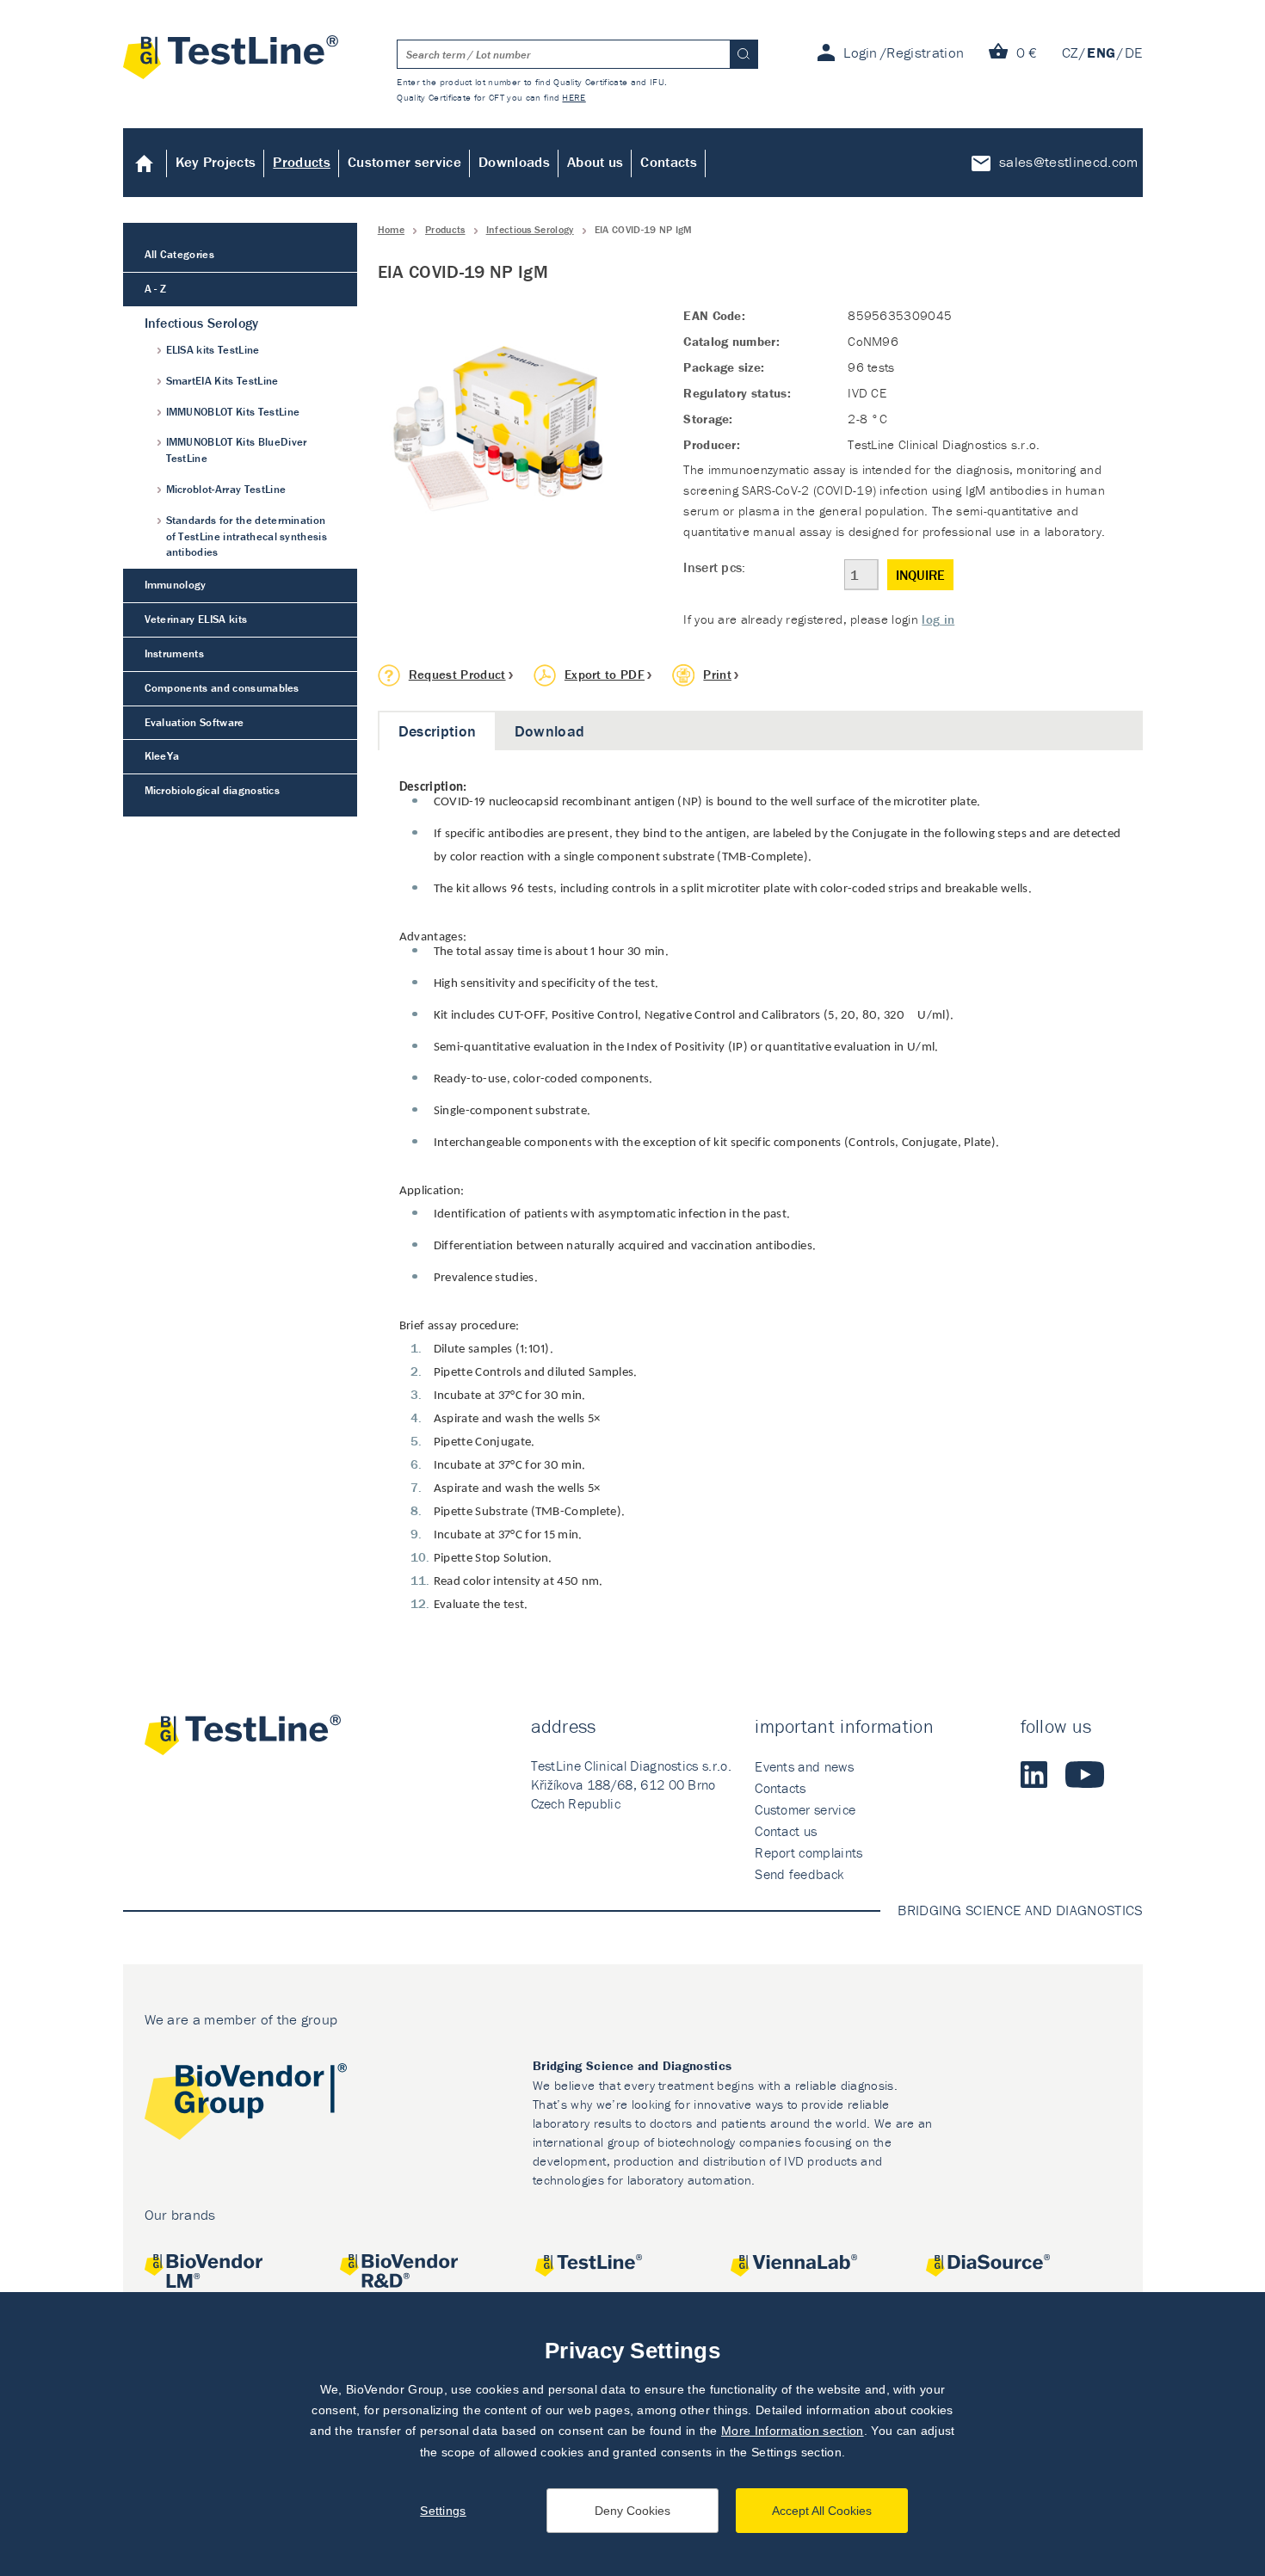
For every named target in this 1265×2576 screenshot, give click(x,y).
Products (302, 162)
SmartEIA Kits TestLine (222, 381)
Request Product (457, 674)
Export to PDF (605, 674)
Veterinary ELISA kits (196, 619)
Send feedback (799, 1874)
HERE (574, 97)
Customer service (404, 162)
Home (145, 163)
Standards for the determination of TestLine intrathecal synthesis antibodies (247, 536)
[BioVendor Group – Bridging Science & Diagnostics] (246, 2104)
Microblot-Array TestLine (226, 489)
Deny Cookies (632, 2511)
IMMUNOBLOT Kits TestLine (233, 412)
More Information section (793, 2431)
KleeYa (162, 756)
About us (595, 162)
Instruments (175, 653)
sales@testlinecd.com (1068, 162)
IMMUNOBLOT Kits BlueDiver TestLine (237, 450)
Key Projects (216, 162)
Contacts (669, 162)
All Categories (179, 254)
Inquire (920, 575)
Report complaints (808, 1852)
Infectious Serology (530, 229)
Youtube (1085, 1774)
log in (938, 619)
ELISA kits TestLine (213, 350)
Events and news (804, 1766)
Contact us (786, 1831)
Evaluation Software (194, 722)
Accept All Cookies (822, 2511)
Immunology (176, 585)
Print (717, 674)
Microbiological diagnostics (213, 790)
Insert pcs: (715, 567)
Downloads (514, 162)
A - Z (156, 289)
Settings (443, 2511)
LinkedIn (1034, 1774)
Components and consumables (222, 688)
